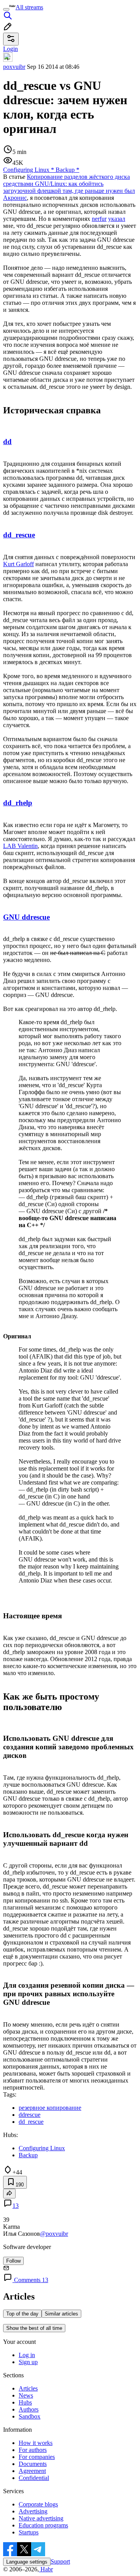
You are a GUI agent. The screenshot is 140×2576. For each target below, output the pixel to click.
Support (60, 2561)
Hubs (25, 2402)
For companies (37, 2457)
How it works (36, 2443)
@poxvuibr (54, 2234)
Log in (27, 2355)
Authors (29, 2409)
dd (7, 442)
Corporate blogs (38, 2504)
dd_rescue (19, 535)
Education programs (43, 2525)
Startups (29, 2532)
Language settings (27, 2562)
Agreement (32, 2471)
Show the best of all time (34, 2328)
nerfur (99, 219)
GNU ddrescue (26, 917)
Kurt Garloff (18, 564)
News (26, 2395)
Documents (33, 2464)
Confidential (34, 2478)
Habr (46, 2569)
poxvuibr (14, 67)
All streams (29, 7)
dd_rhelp (18, 803)
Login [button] (10, 49)
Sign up (28, 2362)
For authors (33, 2450)
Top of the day (22, 2314)
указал (117, 219)
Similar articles (61, 2314)
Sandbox (30, 2416)
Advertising (33, 2511)
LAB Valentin (20, 846)
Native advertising (41, 2518)
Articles (28, 2388)
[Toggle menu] (6, 9)
